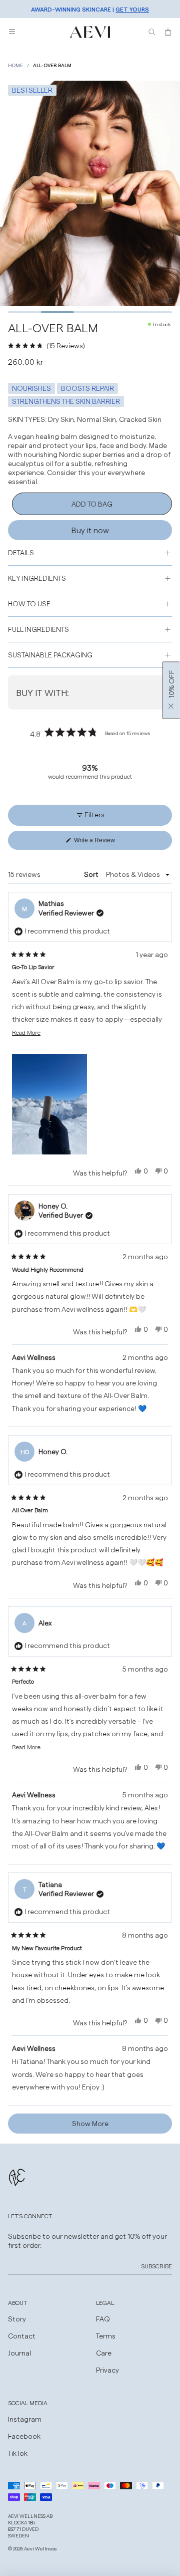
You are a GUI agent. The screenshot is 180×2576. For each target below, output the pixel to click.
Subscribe (156, 2266)
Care (104, 2353)
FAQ (103, 2319)
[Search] (152, 32)
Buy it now (90, 530)
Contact (22, 2336)
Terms (106, 2336)
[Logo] (90, 32)
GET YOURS (132, 9)
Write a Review (107, 843)
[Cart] (168, 32)
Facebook (24, 2436)
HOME (15, 65)
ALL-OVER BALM (52, 65)
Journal (19, 2353)
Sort (92, 874)
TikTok (18, 2453)
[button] (90, 346)
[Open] (12, 32)
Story (17, 2319)
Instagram (25, 2419)
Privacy (107, 2370)
